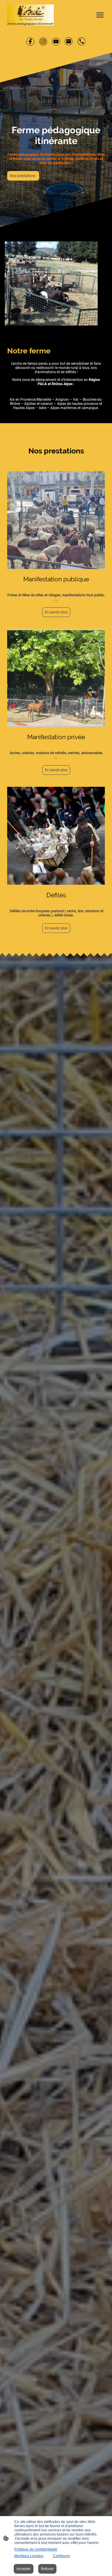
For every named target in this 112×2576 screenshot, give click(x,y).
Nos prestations (23, 176)
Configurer (62, 2556)
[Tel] (82, 41)
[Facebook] (30, 41)
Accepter (24, 2569)
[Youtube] (56, 41)
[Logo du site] (30, 15)
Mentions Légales (29, 2556)
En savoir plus (56, 612)
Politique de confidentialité (36, 2549)
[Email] (69, 41)
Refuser (47, 2569)
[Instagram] (43, 41)
